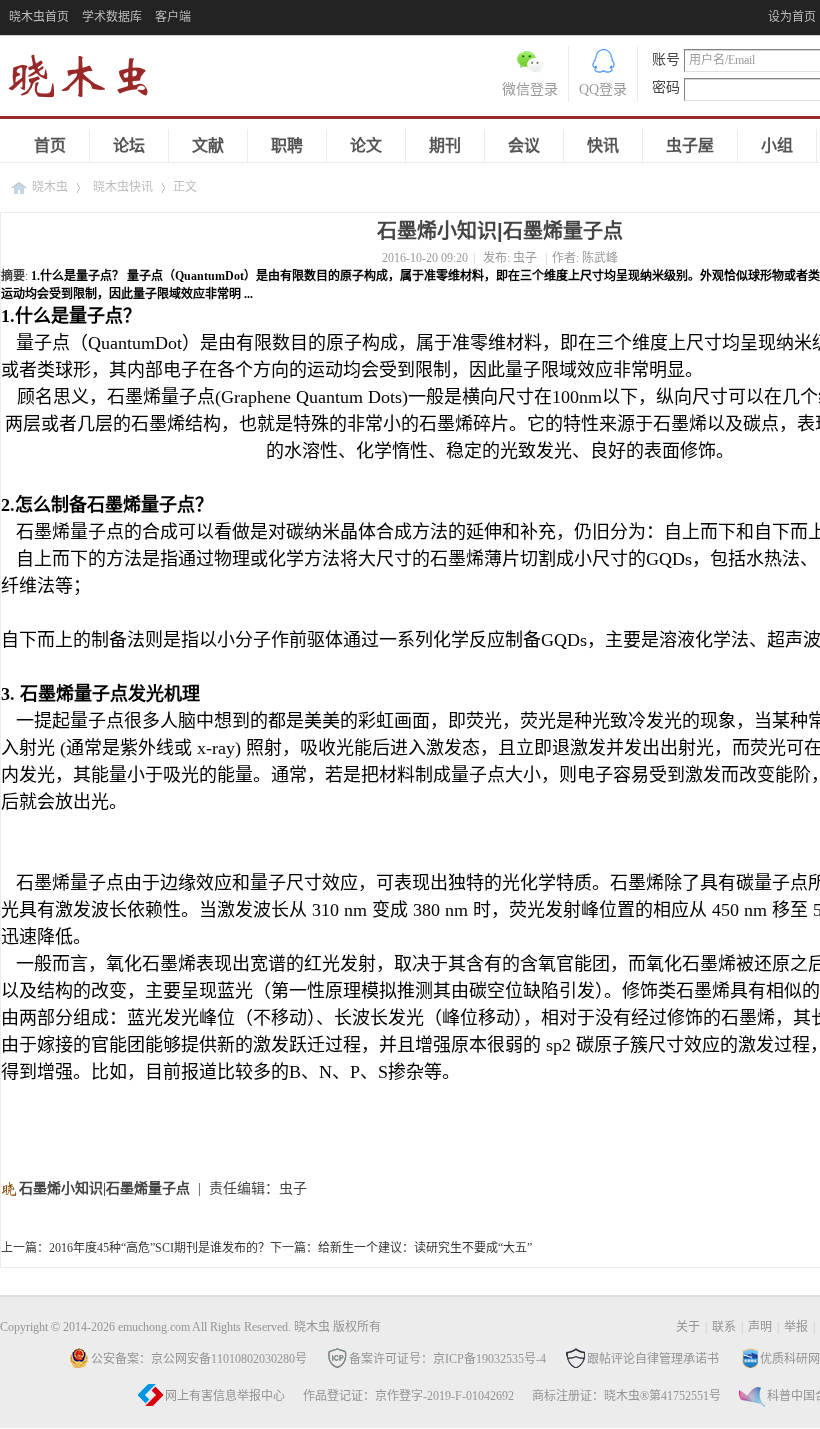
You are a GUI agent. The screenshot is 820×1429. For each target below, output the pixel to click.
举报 (796, 1327)
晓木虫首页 (39, 17)
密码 (666, 87)
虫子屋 (690, 145)
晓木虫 (50, 187)
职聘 (287, 145)
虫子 (525, 258)
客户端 (173, 17)
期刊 (445, 145)
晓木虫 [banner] (90, 80)
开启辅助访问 (763, 14)
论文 (366, 145)
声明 (760, 1327)
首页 (50, 145)
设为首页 (792, 17)
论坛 (129, 145)
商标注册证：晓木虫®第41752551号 (626, 1396)
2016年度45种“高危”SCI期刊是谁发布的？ (159, 1248)
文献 (208, 145)
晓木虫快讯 (123, 187)
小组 (777, 145)
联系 (724, 1327)
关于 (688, 1327)
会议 (524, 145)
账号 (666, 59)
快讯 (603, 145)
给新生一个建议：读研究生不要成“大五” (425, 1248)
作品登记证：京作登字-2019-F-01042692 (408, 1396)
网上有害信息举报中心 (225, 1396)
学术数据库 (112, 17)
